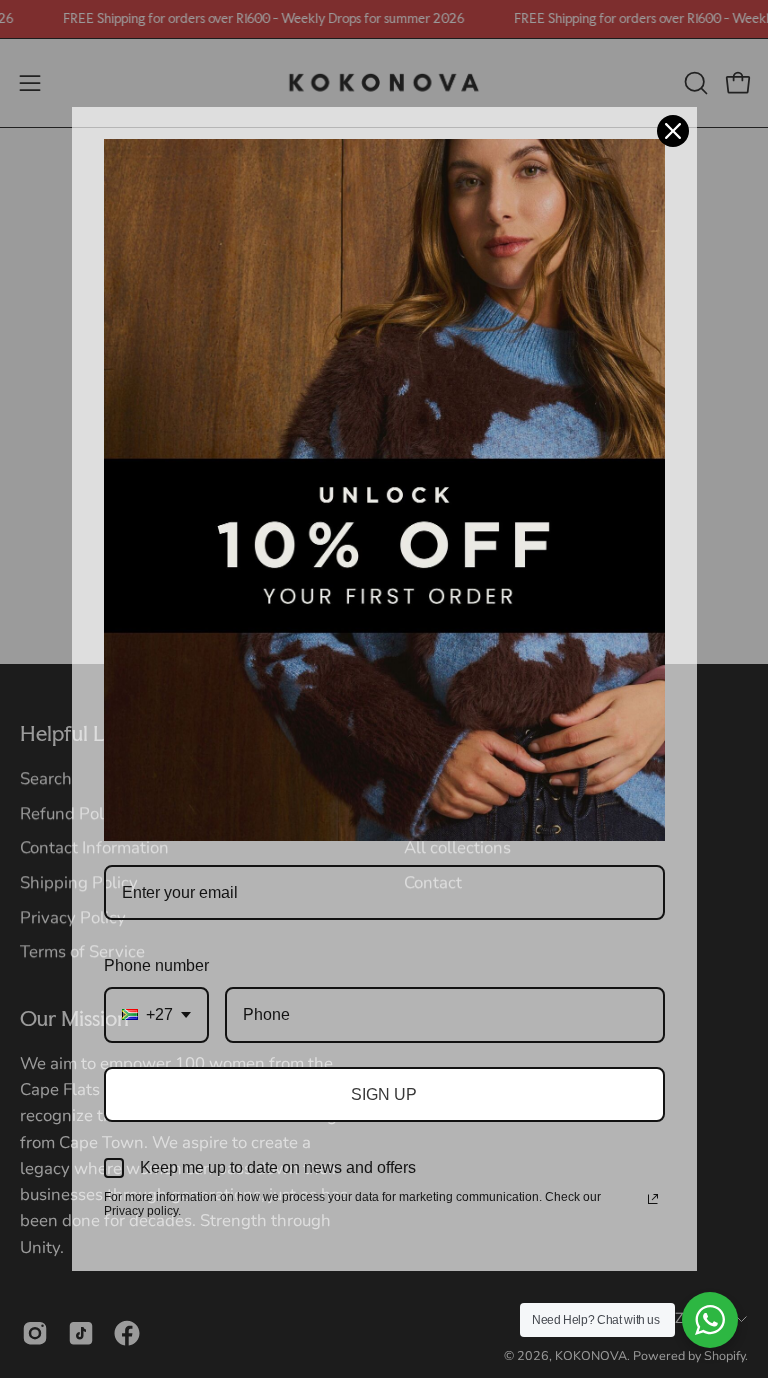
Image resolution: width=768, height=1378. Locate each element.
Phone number (156, 965)
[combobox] (156, 1014)
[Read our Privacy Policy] (653, 1199)
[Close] (673, 131)
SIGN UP (384, 1094)
